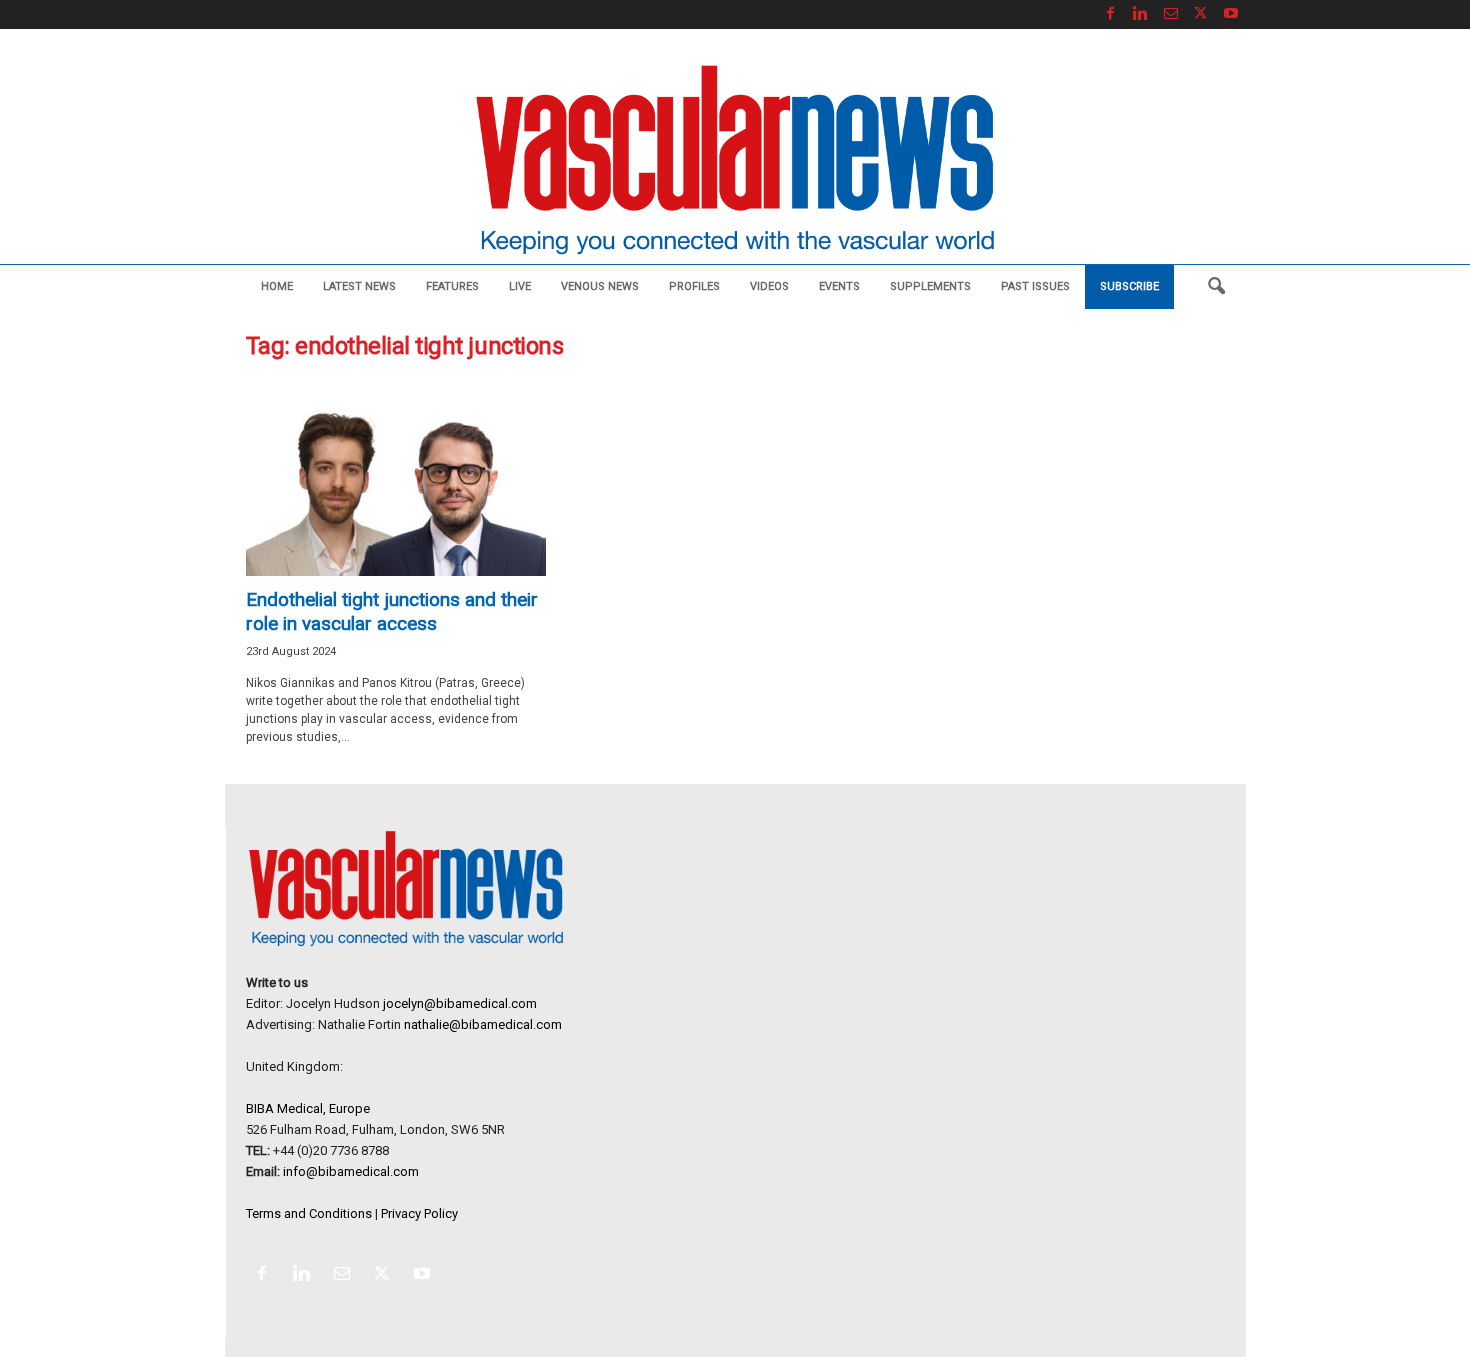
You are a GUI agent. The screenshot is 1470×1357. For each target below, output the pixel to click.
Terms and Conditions (309, 1213)
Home (277, 286)
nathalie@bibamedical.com (483, 1024)
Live (520, 286)
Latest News (359, 286)
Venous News (600, 286)
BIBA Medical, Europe (308, 1108)
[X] (1201, 14)
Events (839, 286)
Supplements (930, 286)
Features (452, 286)
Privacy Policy (419, 1213)
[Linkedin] (1141, 14)
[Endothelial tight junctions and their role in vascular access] (396, 479)
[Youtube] (1231, 14)
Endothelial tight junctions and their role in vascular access (392, 611)
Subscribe (1129, 286)
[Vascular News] (735, 161)
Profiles (694, 286)
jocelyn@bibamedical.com (460, 1003)
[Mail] (1171, 14)
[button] (1216, 287)
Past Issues (1035, 286)
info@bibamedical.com (351, 1171)
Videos (769, 286)
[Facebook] (1111, 14)
